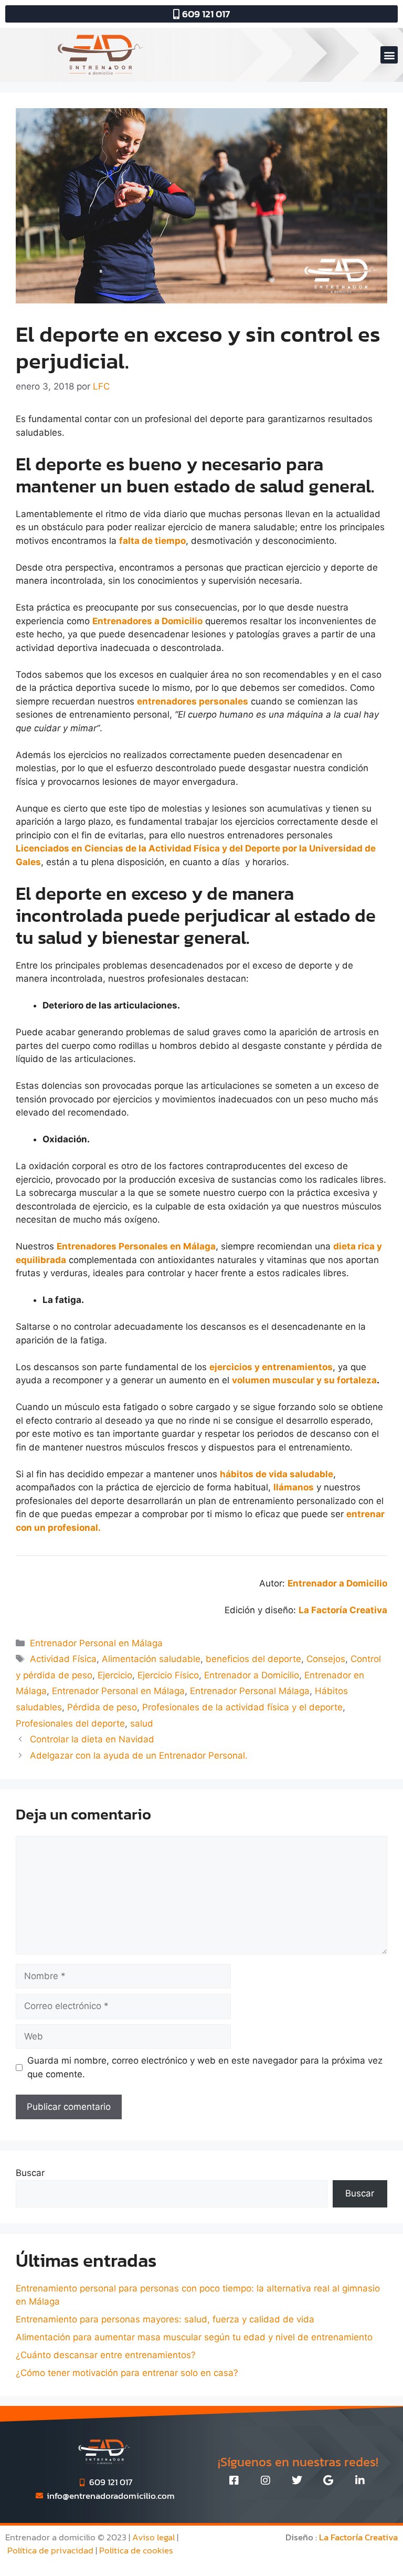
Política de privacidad (50, 2550)
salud (142, 1723)
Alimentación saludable (151, 1659)
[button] (389, 55)
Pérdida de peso (102, 1707)
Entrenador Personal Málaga (250, 1691)
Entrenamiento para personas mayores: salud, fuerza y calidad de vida (165, 2319)
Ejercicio (115, 1675)
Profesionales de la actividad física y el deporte (242, 1707)
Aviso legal (153, 2537)
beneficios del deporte (253, 1659)
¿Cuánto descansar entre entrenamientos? (106, 2355)
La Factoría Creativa (358, 2537)
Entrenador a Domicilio (252, 1675)
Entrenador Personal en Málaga (96, 1643)
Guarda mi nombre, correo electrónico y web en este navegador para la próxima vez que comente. (205, 2067)
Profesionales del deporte (70, 1723)
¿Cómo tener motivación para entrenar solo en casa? (127, 2373)
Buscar (30, 2173)
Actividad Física (63, 1659)
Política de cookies (136, 2550)
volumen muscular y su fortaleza (304, 1380)
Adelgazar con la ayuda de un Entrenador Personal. (139, 1755)
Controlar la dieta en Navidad (92, 1739)
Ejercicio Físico (168, 1675)
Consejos (326, 1659)
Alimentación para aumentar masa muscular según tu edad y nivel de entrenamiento (194, 2337)
